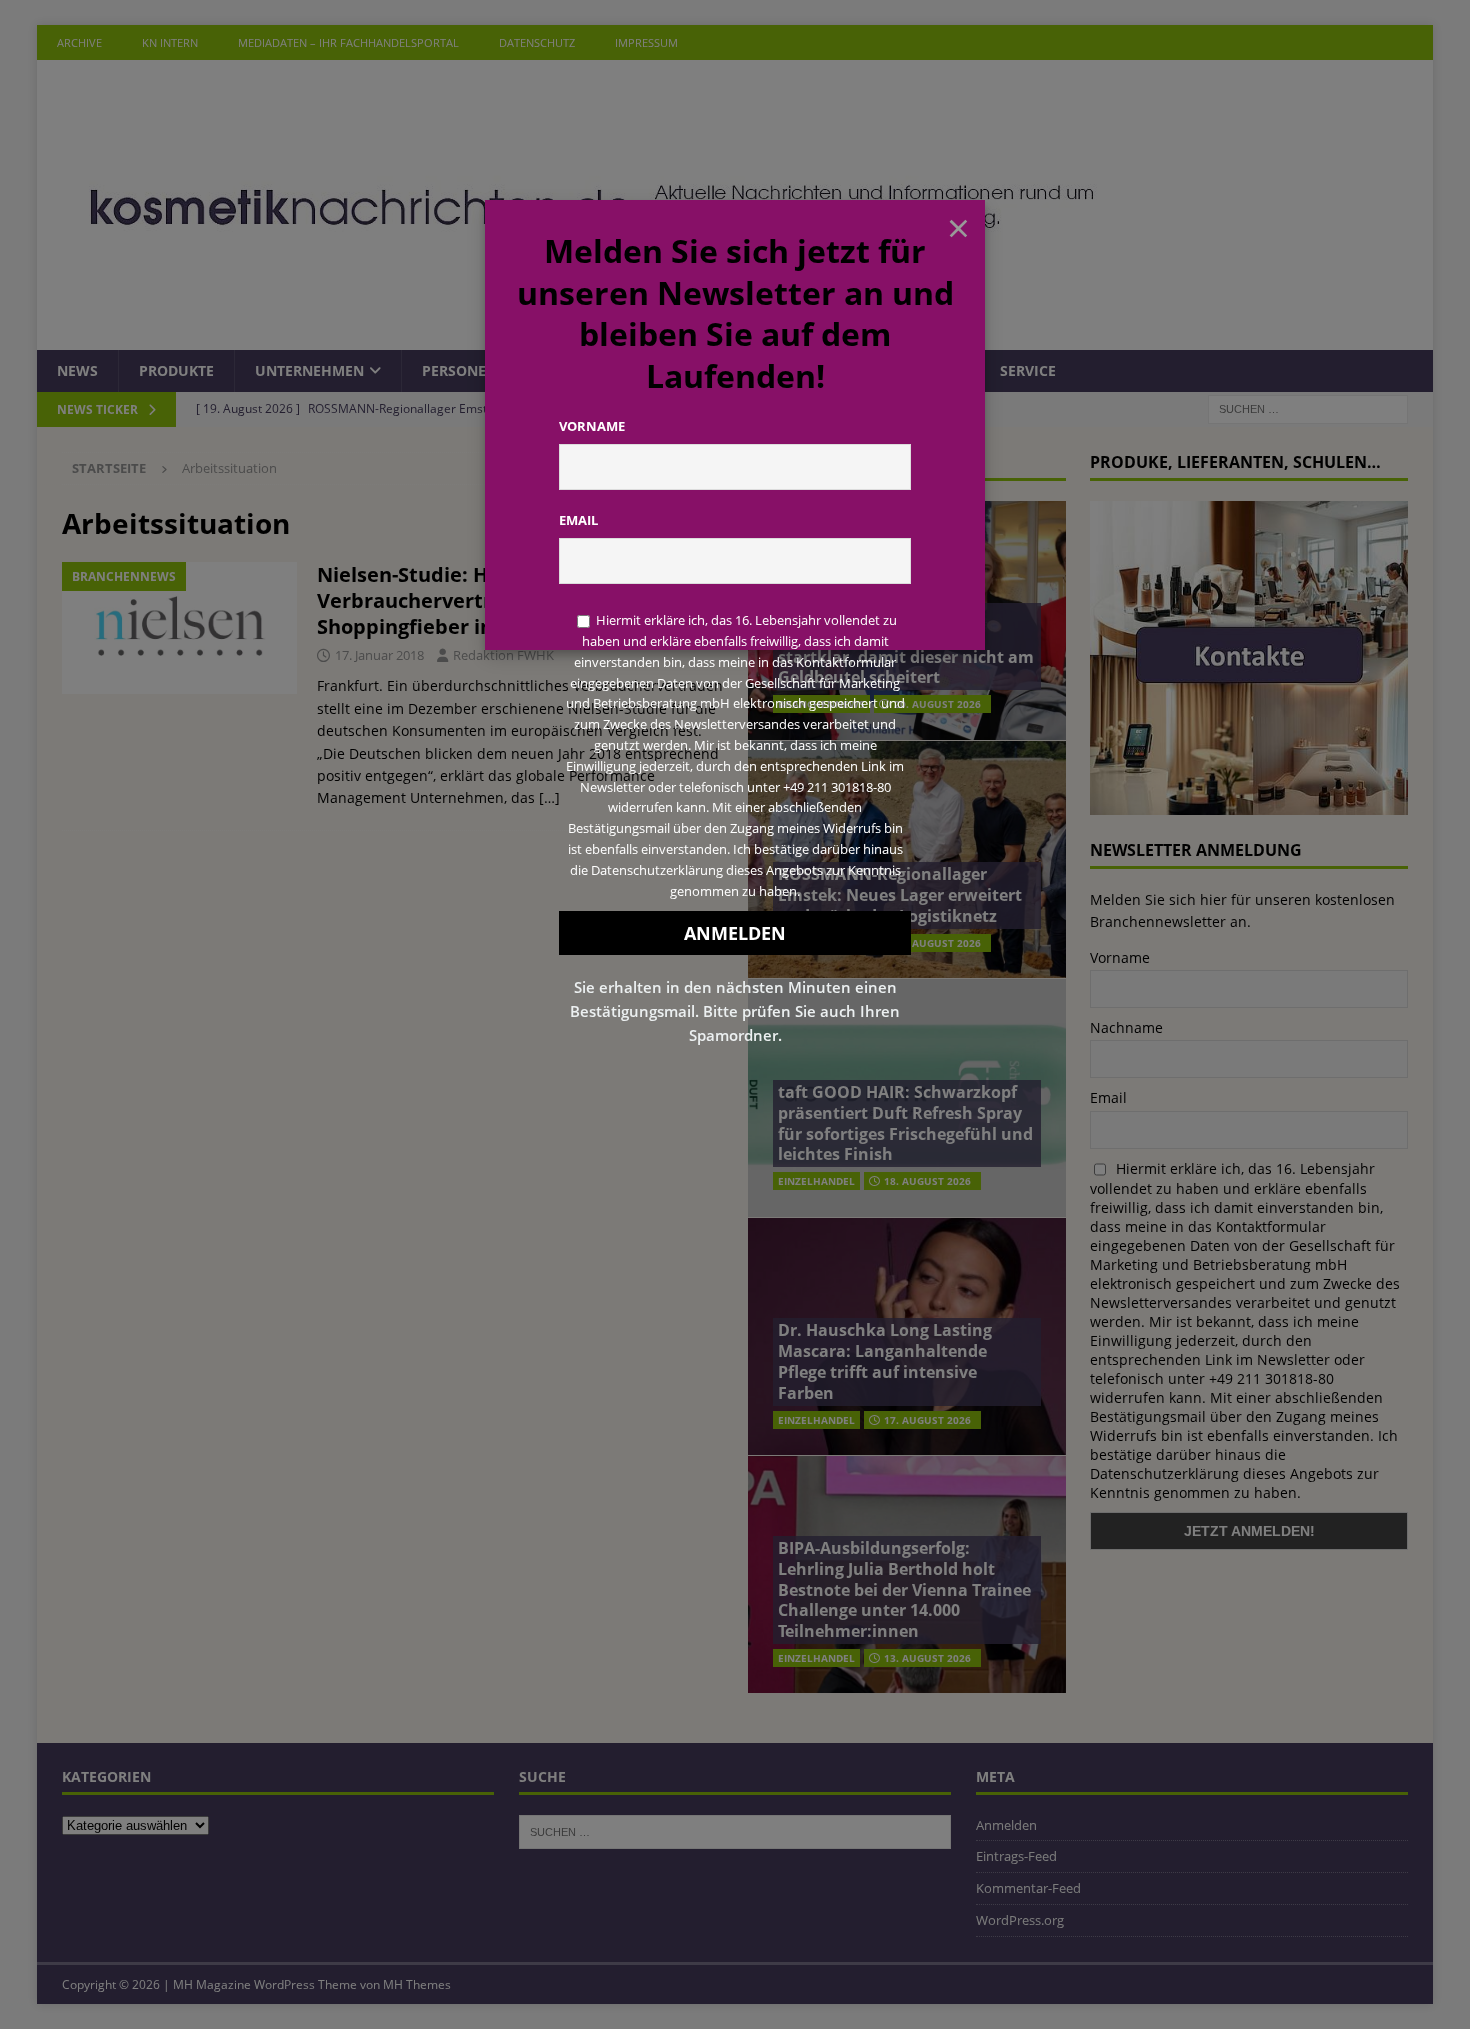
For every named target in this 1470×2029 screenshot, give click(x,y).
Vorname (592, 426)
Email (578, 520)
